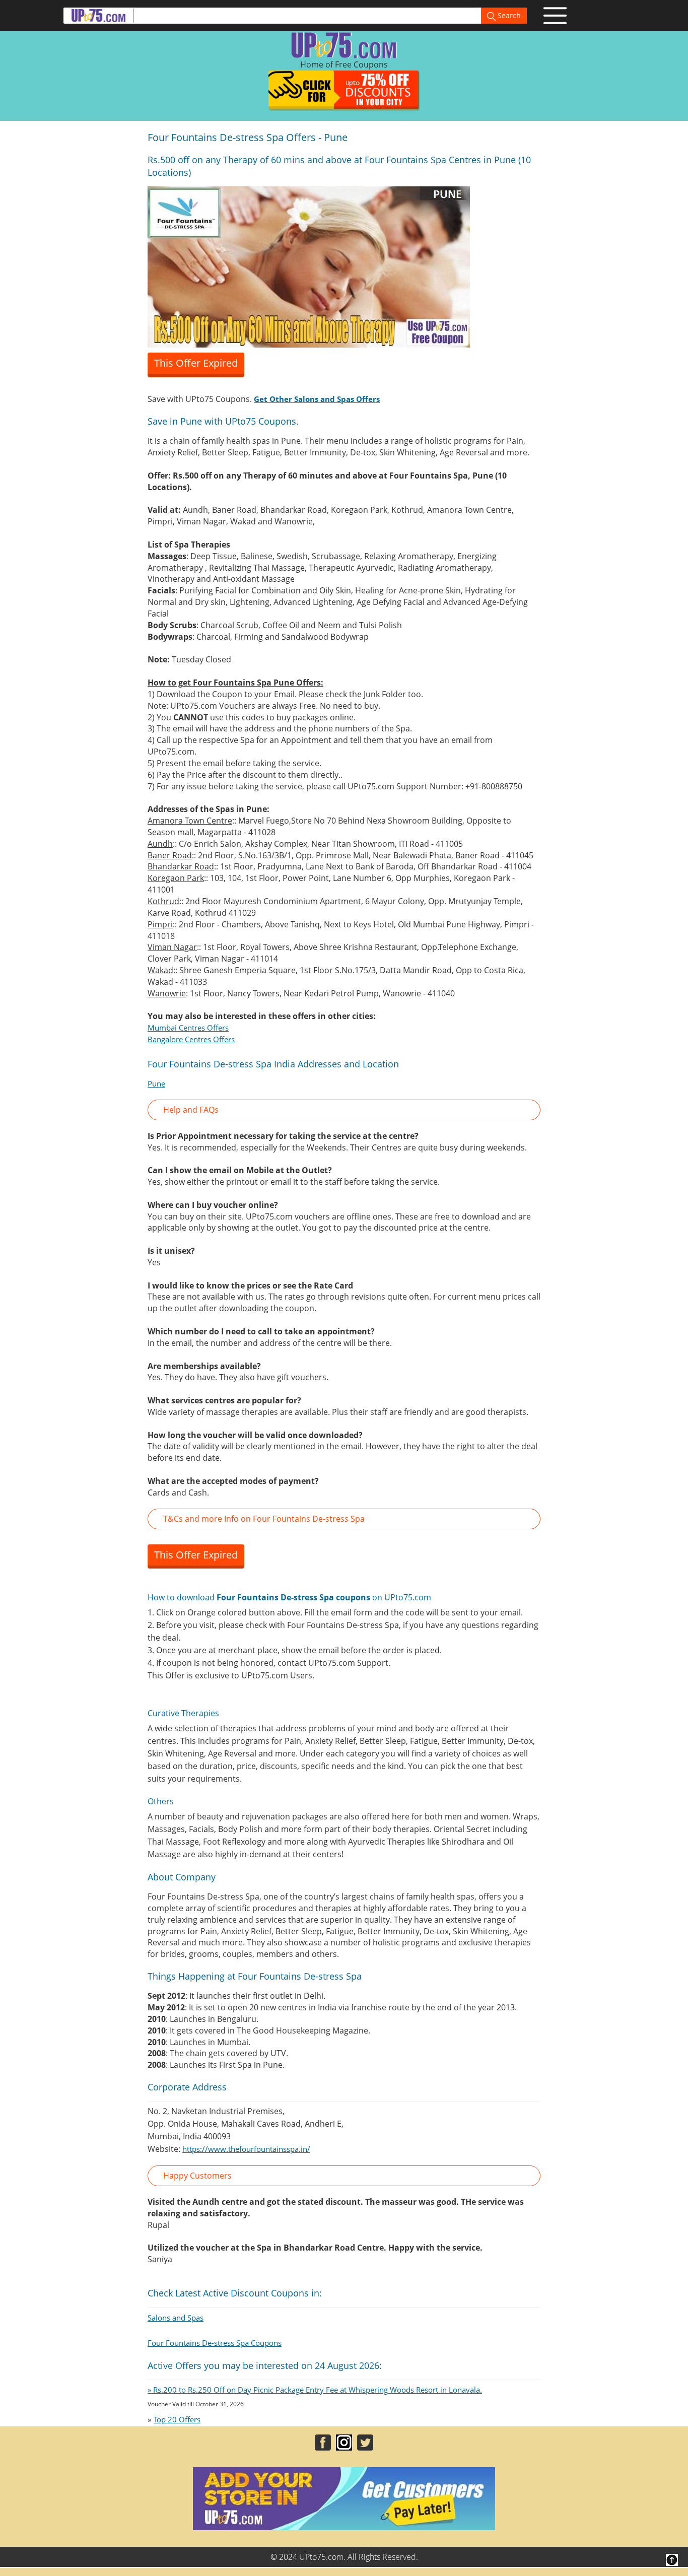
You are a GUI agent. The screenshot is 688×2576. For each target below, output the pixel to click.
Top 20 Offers (177, 2419)
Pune (156, 1083)
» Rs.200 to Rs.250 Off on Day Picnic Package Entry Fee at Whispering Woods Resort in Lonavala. (315, 2390)
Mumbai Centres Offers (188, 1028)
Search (508, 15)
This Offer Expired (196, 363)
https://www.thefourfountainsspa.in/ (246, 2149)
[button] (344, 1110)
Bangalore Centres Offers (191, 1039)
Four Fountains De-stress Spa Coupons (215, 2343)
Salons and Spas (176, 2318)
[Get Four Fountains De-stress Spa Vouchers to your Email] (309, 266)
